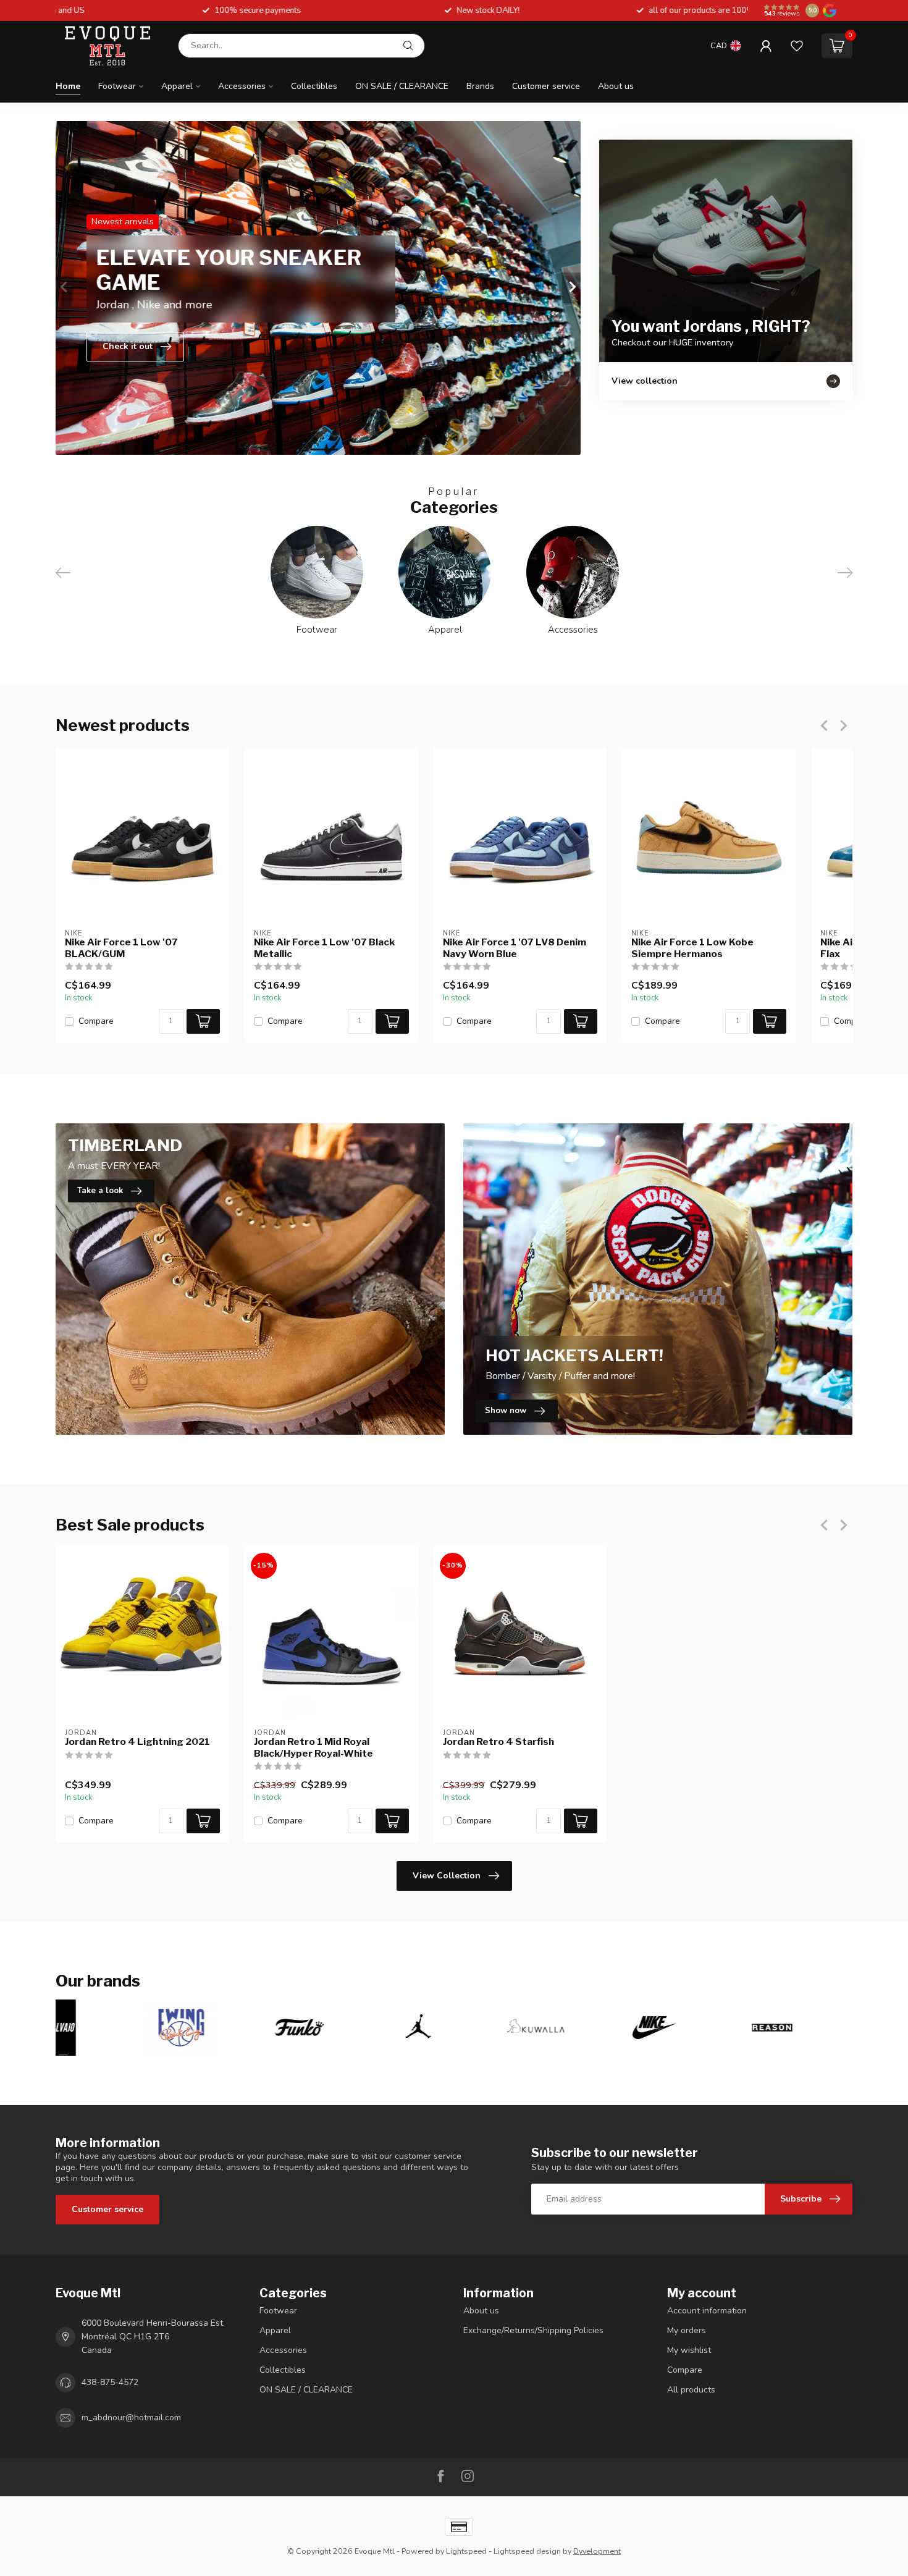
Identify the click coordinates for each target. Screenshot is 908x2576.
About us (616, 86)
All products (691, 2390)
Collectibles (314, 86)
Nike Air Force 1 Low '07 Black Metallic (324, 948)
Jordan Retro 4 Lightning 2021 (137, 1742)
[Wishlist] (797, 46)
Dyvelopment (597, 2551)
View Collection (447, 1876)
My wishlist (689, 2350)
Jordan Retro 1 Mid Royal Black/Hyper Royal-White (313, 1747)
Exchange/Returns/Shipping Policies (533, 2330)
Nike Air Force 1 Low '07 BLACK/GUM (121, 948)
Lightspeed (466, 2551)
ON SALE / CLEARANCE (402, 86)
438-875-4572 (110, 2382)
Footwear (117, 86)
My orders (687, 2330)
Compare (96, 1021)
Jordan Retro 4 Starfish (498, 1742)
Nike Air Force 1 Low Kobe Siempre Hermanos (692, 948)
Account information (707, 2311)
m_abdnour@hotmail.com (131, 2418)
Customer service (546, 86)
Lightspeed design (527, 2551)
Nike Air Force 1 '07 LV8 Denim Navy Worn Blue (515, 948)
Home (68, 86)
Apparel (177, 86)
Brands (480, 86)
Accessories (242, 86)
